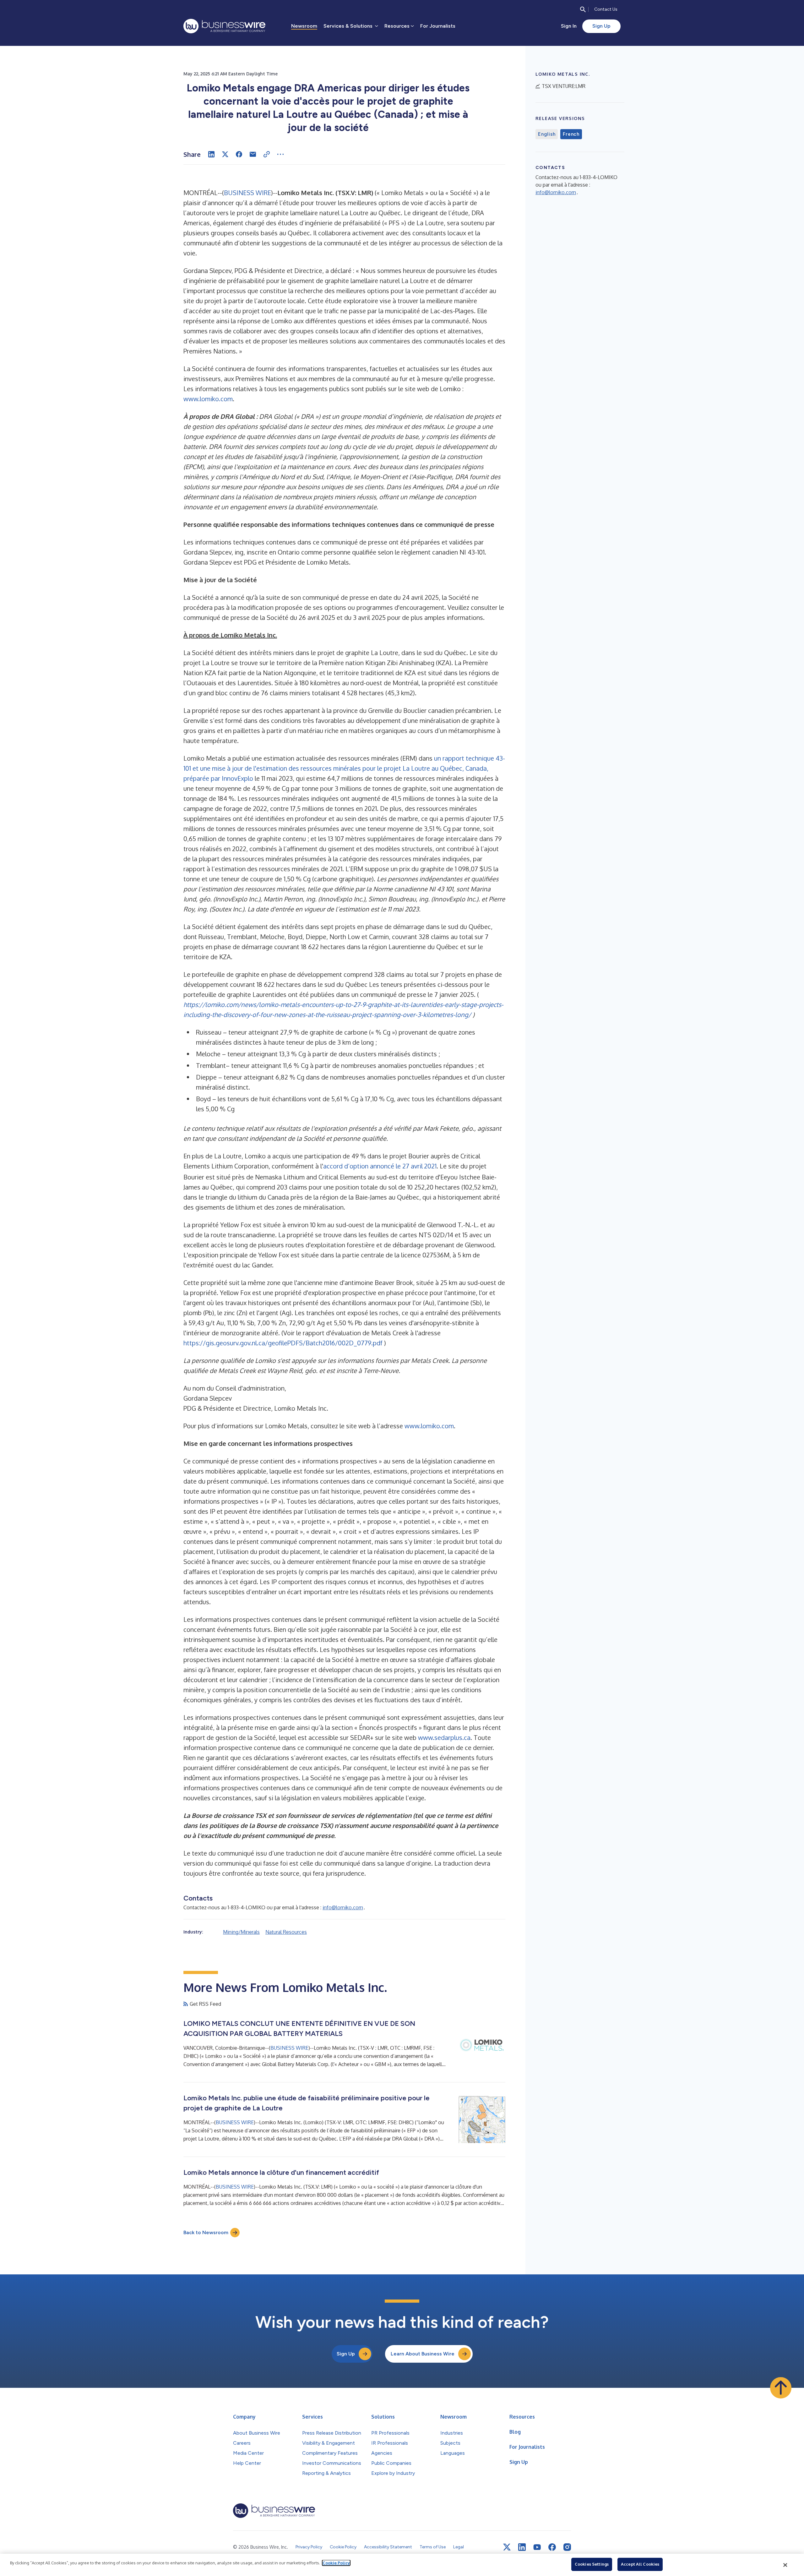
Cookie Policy (336, 2563)
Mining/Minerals (241, 1932)
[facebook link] (552, 2547)
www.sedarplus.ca (444, 1737)
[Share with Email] (253, 154)
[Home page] (224, 26)
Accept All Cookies (640, 2564)
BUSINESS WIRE (247, 193)
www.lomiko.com (208, 399)
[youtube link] (537, 2547)
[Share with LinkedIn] (211, 154)
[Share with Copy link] (267, 154)
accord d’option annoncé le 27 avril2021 (380, 1166)
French (571, 134)
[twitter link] (507, 2547)
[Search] (583, 9)
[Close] (785, 2565)
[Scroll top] (781, 2388)
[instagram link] (567, 2547)
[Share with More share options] (280, 154)
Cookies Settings (592, 2564)
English (547, 134)
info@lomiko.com (343, 1907)
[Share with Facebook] (239, 154)
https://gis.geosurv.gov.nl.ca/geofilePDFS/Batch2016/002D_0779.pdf (283, 1343)
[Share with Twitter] (225, 154)
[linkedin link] (522, 2547)
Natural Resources (286, 1932)
